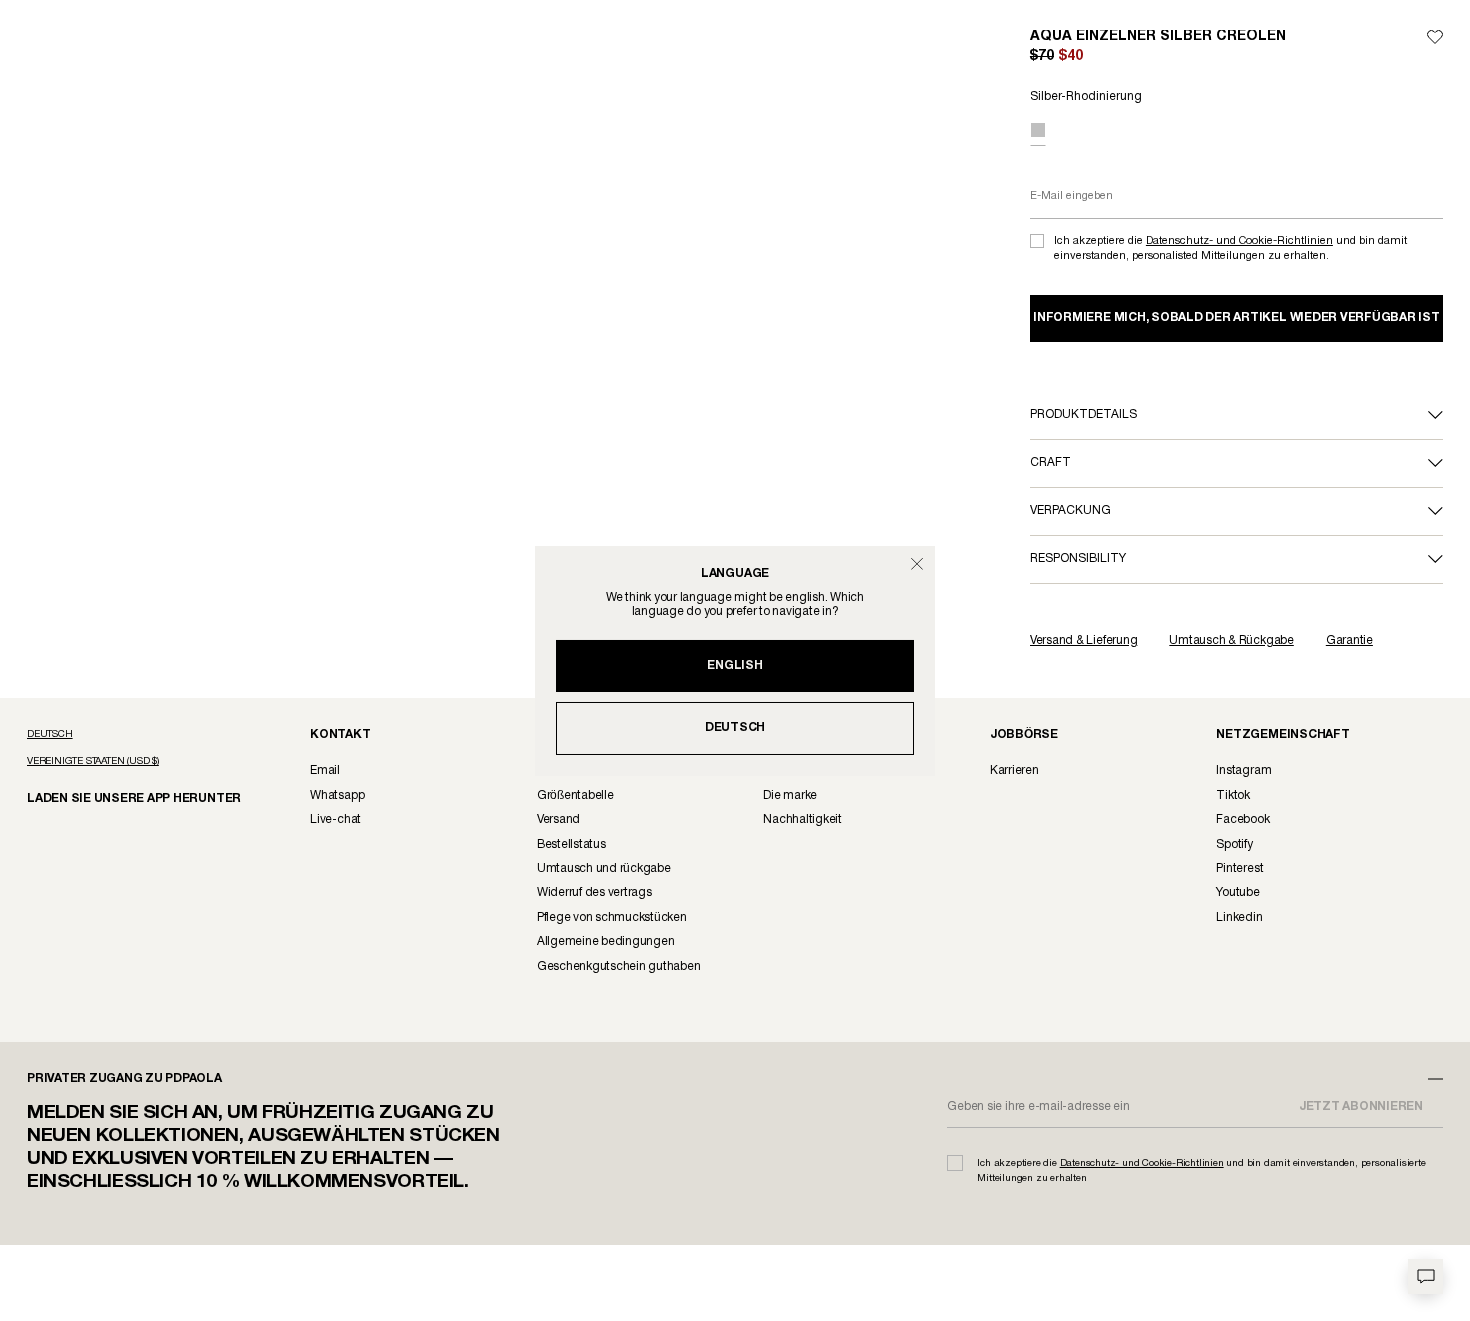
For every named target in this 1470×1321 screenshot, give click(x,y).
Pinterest (1239, 868)
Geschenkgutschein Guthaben (619, 966)
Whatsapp (337, 795)
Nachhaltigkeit (802, 819)
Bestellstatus (571, 844)
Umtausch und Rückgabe (604, 868)
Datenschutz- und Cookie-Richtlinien (1239, 241)
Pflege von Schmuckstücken (612, 917)
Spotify (1234, 844)
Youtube (1237, 892)
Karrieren (1014, 770)
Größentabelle (575, 795)
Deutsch (735, 727)
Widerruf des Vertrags (594, 892)
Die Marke (790, 795)
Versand (558, 819)
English (734, 665)
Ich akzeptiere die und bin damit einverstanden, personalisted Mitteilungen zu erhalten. (1230, 248)
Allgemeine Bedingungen (606, 941)
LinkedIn (1239, 917)
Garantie (1349, 640)
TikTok (1233, 795)
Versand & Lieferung (1083, 640)
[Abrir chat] (1425, 1276)
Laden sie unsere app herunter (117, 797)
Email (325, 770)
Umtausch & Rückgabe (1231, 640)
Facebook (1242, 819)
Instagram (1243, 770)
